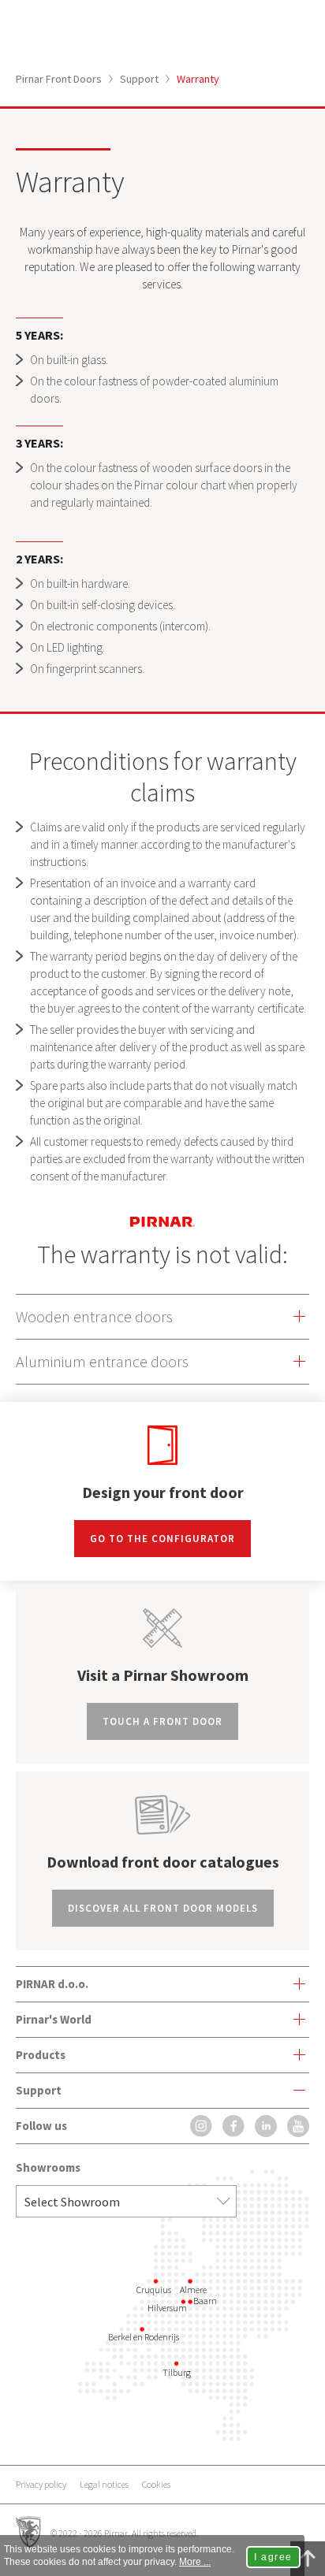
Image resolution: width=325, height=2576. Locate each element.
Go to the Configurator (162, 1539)
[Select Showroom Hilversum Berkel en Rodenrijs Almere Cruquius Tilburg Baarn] (126, 2201)
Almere (193, 2290)
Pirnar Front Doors (59, 79)
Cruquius (154, 2290)
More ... (195, 2562)
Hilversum (167, 2308)
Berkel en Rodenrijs (144, 2337)
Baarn (205, 2301)
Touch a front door (162, 1721)
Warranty (198, 79)
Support (139, 79)
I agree (273, 2557)
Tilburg (177, 2372)
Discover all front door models (163, 1908)
